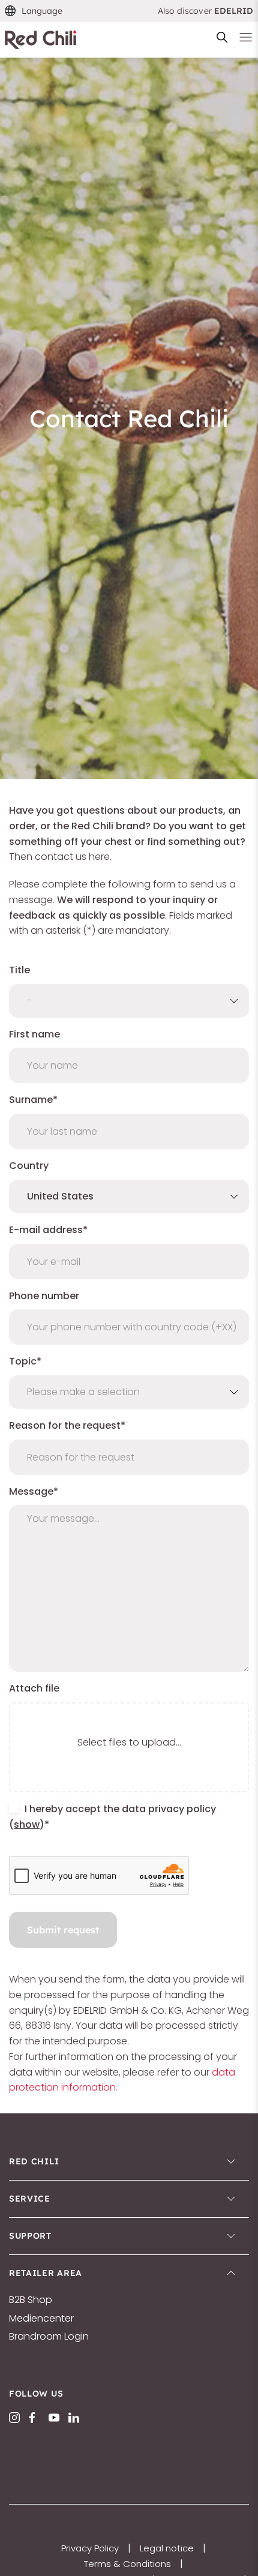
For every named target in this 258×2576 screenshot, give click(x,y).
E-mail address (46, 1230)
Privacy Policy (90, 2548)
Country (29, 1166)
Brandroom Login (49, 2337)
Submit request (63, 1930)
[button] (34, 11)
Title (19, 970)
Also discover (206, 11)
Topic (23, 1361)
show (27, 1824)
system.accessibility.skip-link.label (123, 15)
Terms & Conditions (127, 2564)
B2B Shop (31, 2300)
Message (31, 1491)
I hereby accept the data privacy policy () (112, 1817)
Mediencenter (41, 2319)
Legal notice (167, 2548)
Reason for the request (65, 1425)
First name (34, 1034)
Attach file (34, 1688)
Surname (31, 1100)
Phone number (44, 1296)
